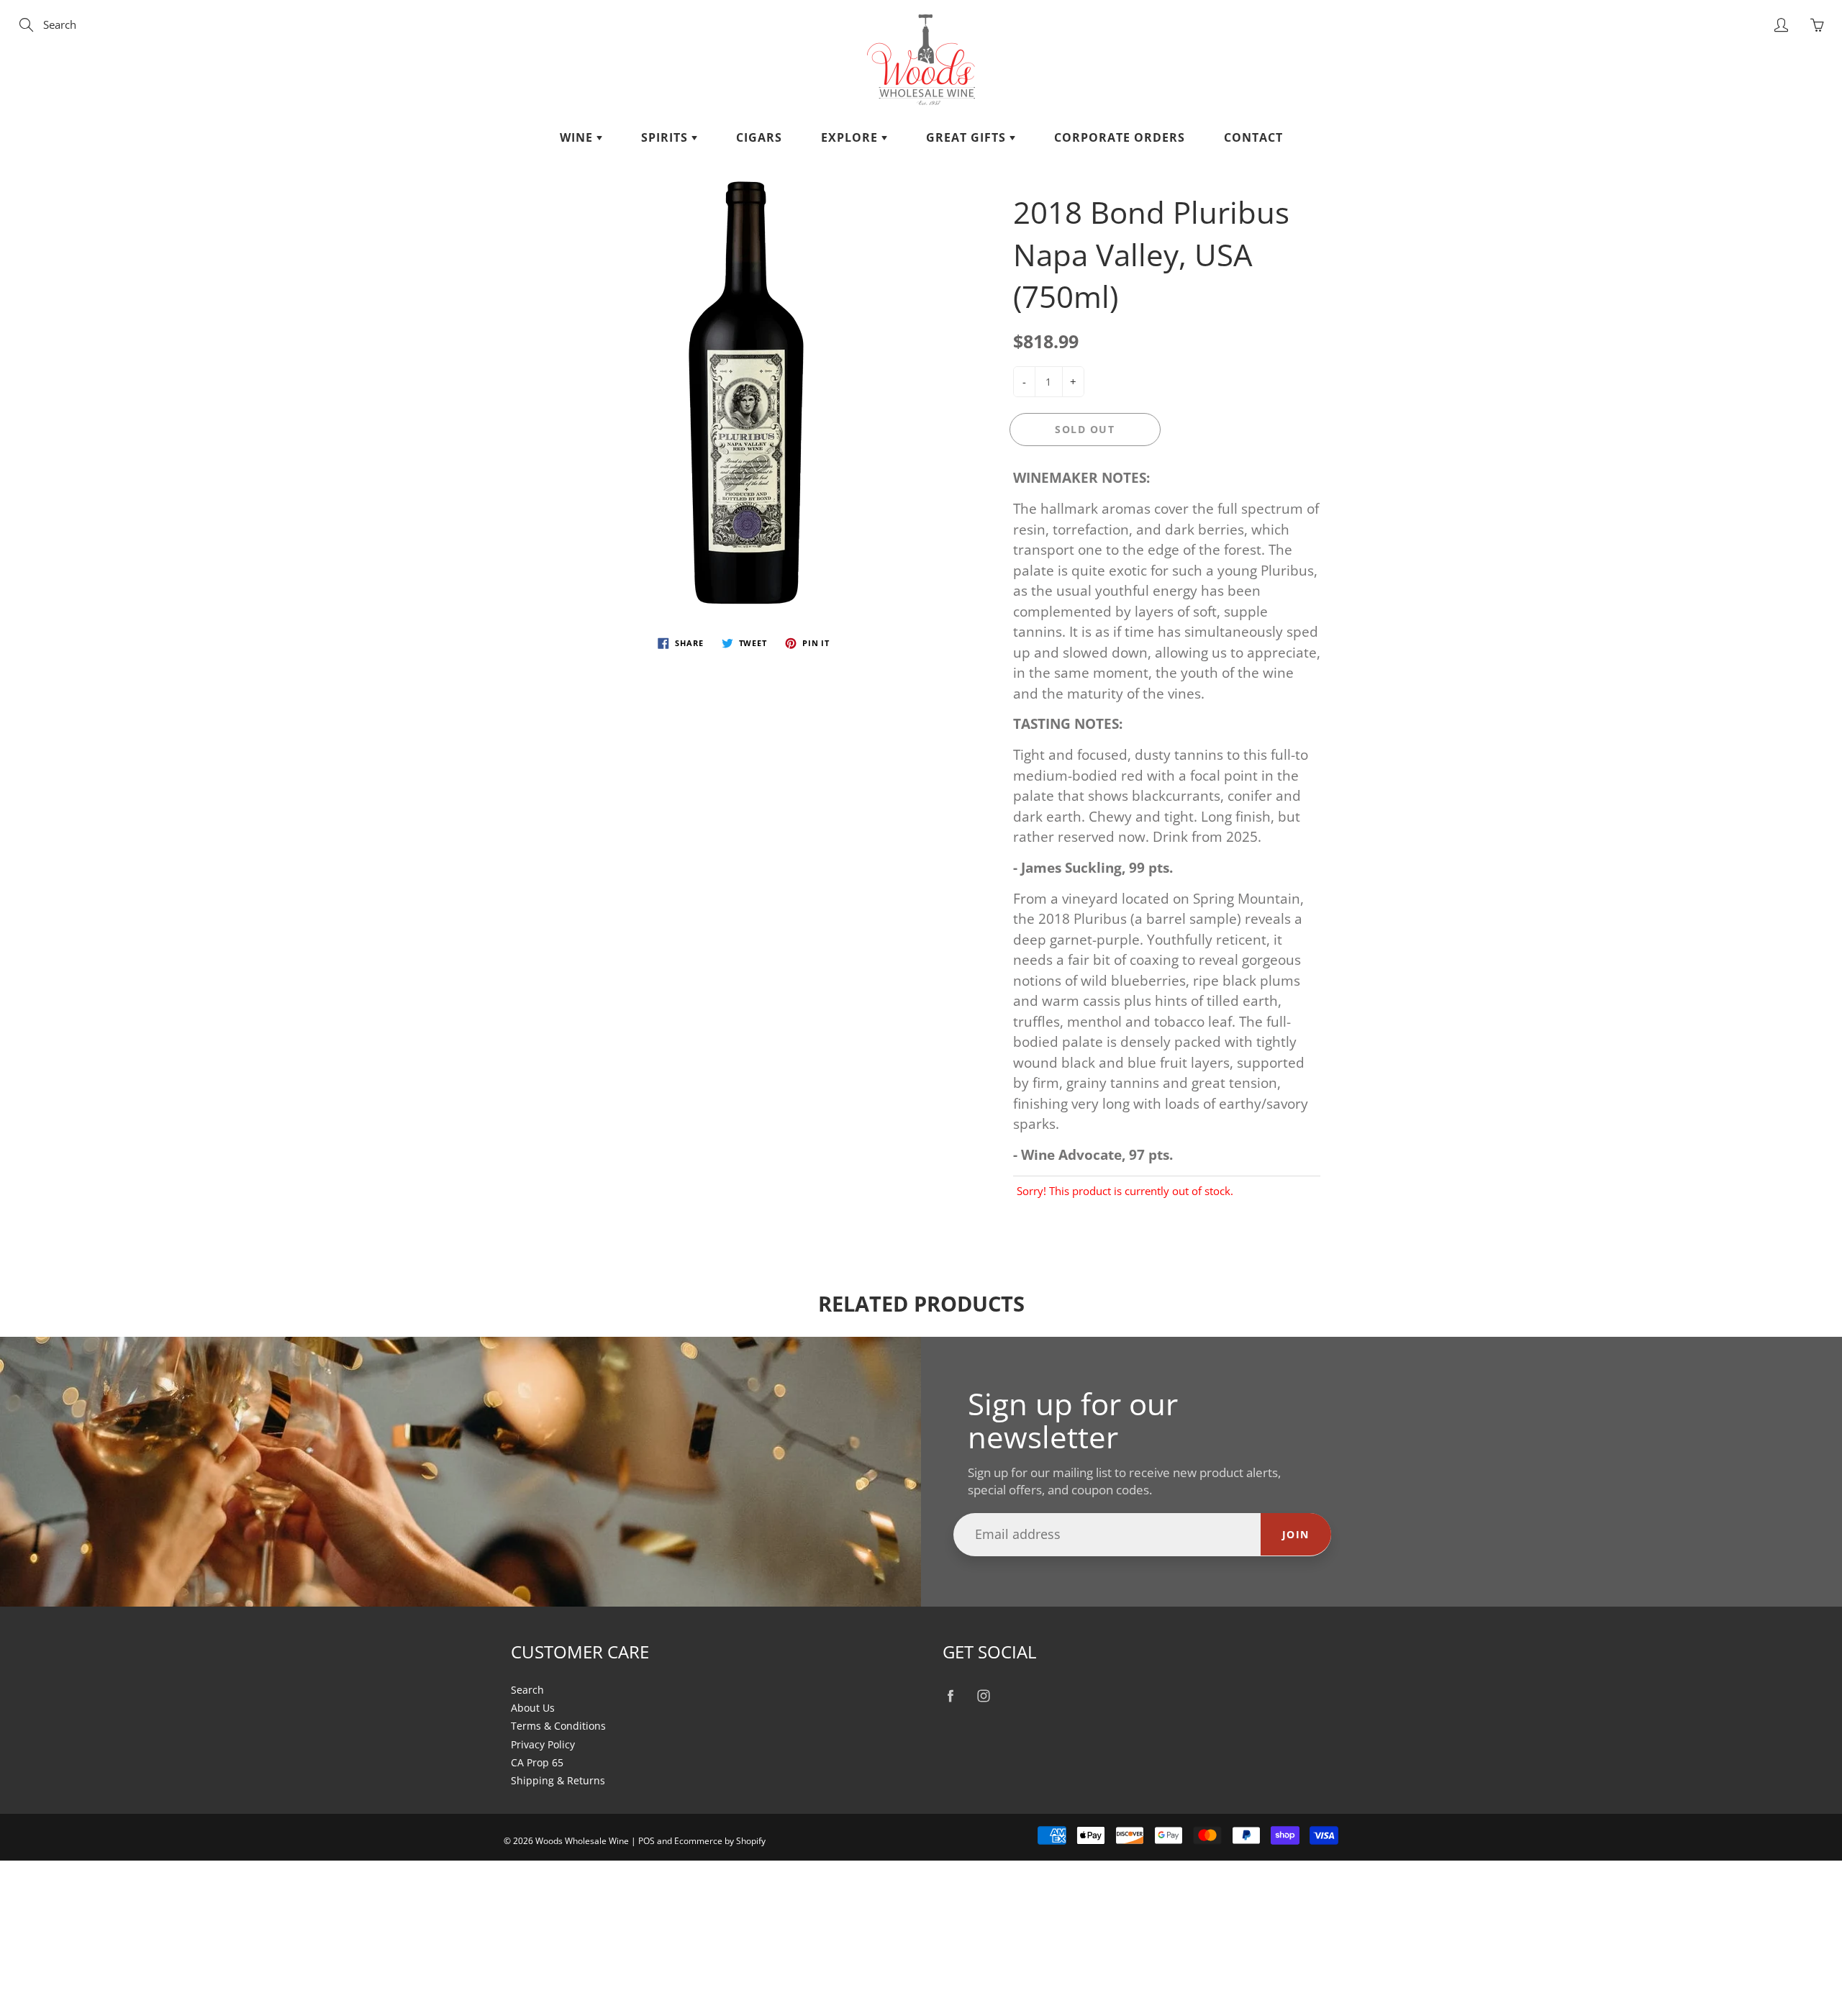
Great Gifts (968, 137)
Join (1296, 1534)
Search (527, 1690)
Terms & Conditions (558, 1726)
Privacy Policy (543, 1745)
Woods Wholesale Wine (582, 1841)
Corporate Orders (1120, 137)
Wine (578, 137)
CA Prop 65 (537, 1763)
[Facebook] (950, 1696)
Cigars (759, 137)
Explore (851, 137)
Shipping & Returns (558, 1781)
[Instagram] (983, 1696)
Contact (1253, 137)
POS (646, 1841)
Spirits (666, 137)
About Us (533, 1708)
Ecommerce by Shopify (720, 1841)
